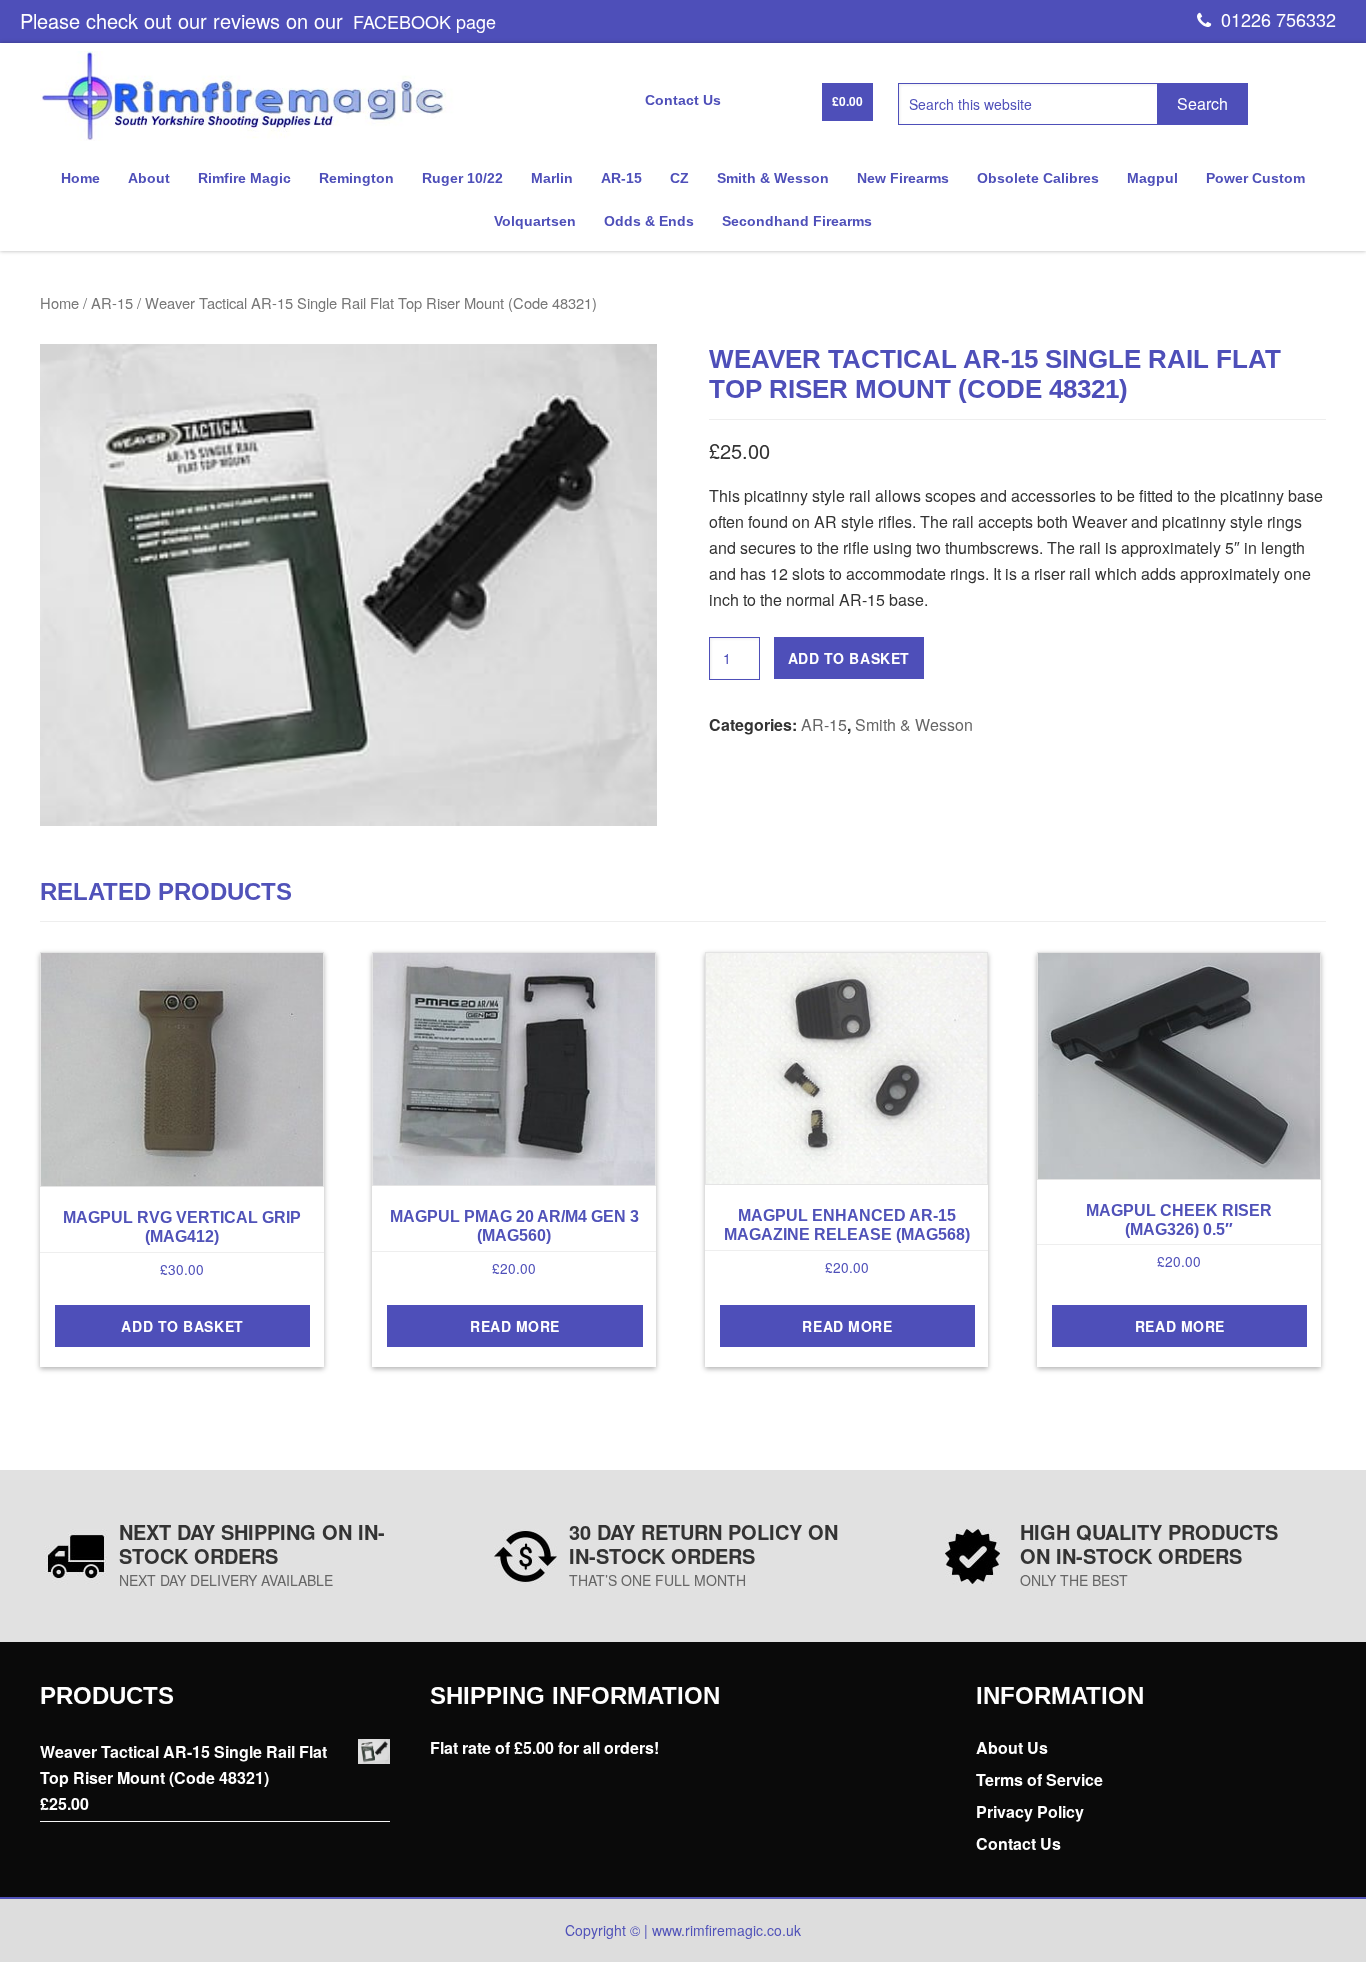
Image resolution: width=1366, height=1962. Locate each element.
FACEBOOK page (424, 21)
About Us (1012, 1747)
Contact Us (1018, 1843)
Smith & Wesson (914, 724)
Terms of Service (1039, 1779)
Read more (515, 1326)
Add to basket (849, 658)
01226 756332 (1273, 19)
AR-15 (112, 302)
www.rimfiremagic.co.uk (726, 1930)
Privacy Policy (1030, 1811)
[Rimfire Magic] (254, 135)
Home (59, 302)
